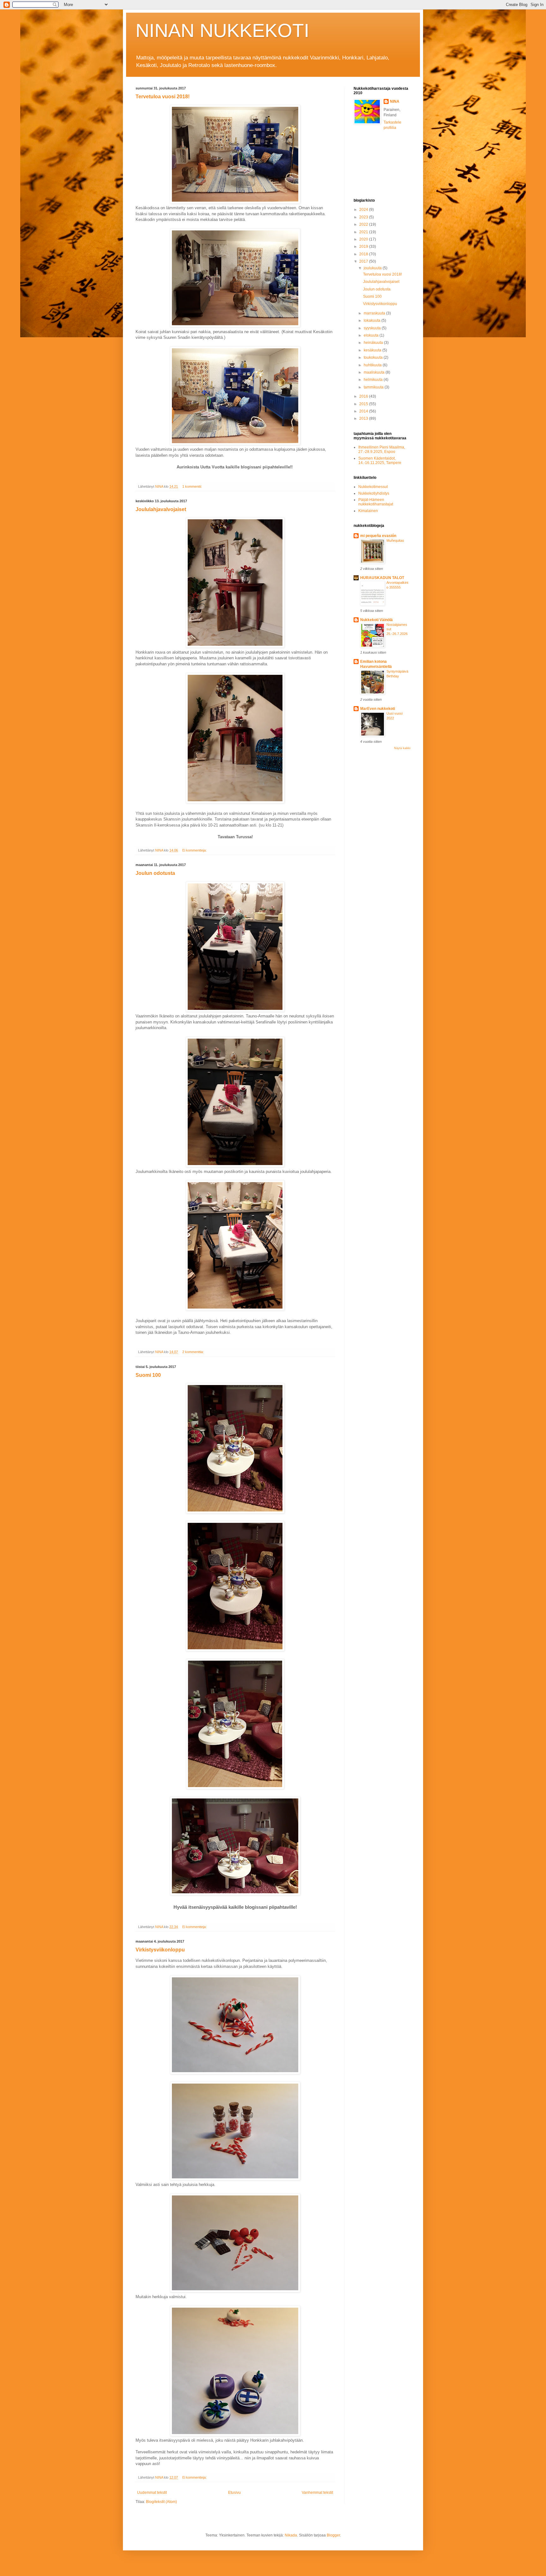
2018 (364, 254)
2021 (364, 232)
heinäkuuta (374, 343)
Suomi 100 (148, 1375)
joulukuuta (373, 268)
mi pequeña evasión (378, 536)
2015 (364, 404)
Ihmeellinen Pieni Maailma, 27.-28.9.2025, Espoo (382, 449)
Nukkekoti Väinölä (376, 620)
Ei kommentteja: (195, 850)
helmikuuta (374, 380)
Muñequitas (395, 540)
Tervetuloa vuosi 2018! (163, 97)
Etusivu (234, 2493)
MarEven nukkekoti (378, 709)
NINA (395, 101)
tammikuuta (374, 387)
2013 (364, 418)
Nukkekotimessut (373, 487)
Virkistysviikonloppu (160, 1950)
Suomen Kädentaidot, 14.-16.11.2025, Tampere (380, 461)
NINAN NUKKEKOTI (222, 31)
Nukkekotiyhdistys (374, 493)
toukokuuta (374, 357)
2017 (364, 261)
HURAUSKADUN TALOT (382, 578)
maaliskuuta (375, 372)
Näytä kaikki (402, 748)
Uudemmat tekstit (152, 2493)
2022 (364, 224)
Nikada (291, 2535)
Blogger (333, 2535)
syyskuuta (373, 328)
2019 (364, 247)
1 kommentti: (193, 486)
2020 (364, 239)
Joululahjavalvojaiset (161, 509)
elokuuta (372, 335)
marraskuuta (375, 313)
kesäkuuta (373, 350)
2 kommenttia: (194, 1352)
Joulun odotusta (155, 873)
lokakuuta (373, 320)
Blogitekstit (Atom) (161, 2502)
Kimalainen (368, 511)
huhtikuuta (373, 365)
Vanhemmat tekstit (317, 2493)
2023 (364, 217)
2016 (364, 396)
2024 (364, 210)
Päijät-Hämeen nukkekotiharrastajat (376, 502)
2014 (364, 411)
